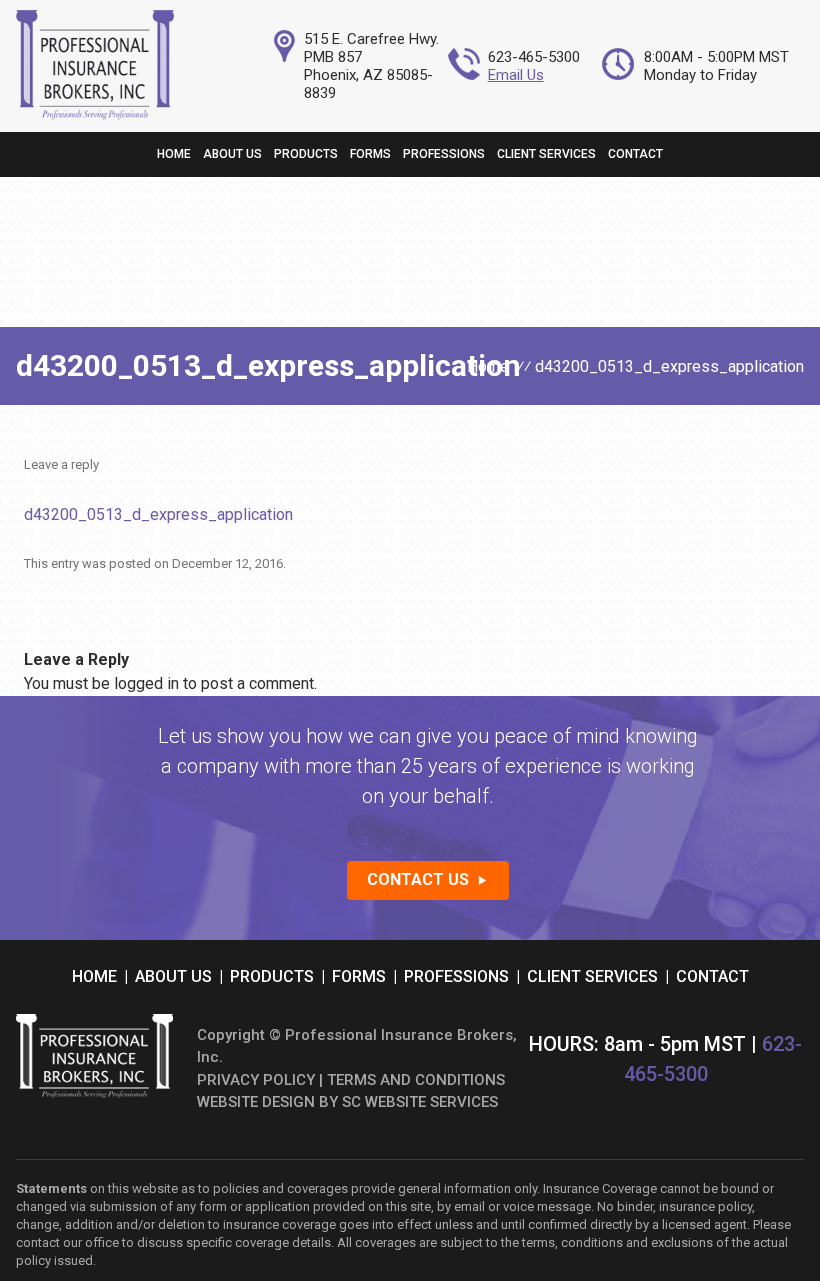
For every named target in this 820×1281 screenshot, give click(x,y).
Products (306, 154)
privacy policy (256, 1080)
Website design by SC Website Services (347, 1102)
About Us (232, 154)
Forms (370, 154)
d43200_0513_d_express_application (158, 514)
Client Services (546, 154)
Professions (444, 154)
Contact (635, 154)
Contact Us (418, 879)
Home (174, 154)
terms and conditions (416, 1080)
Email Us (516, 75)
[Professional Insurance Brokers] (94, 114)
